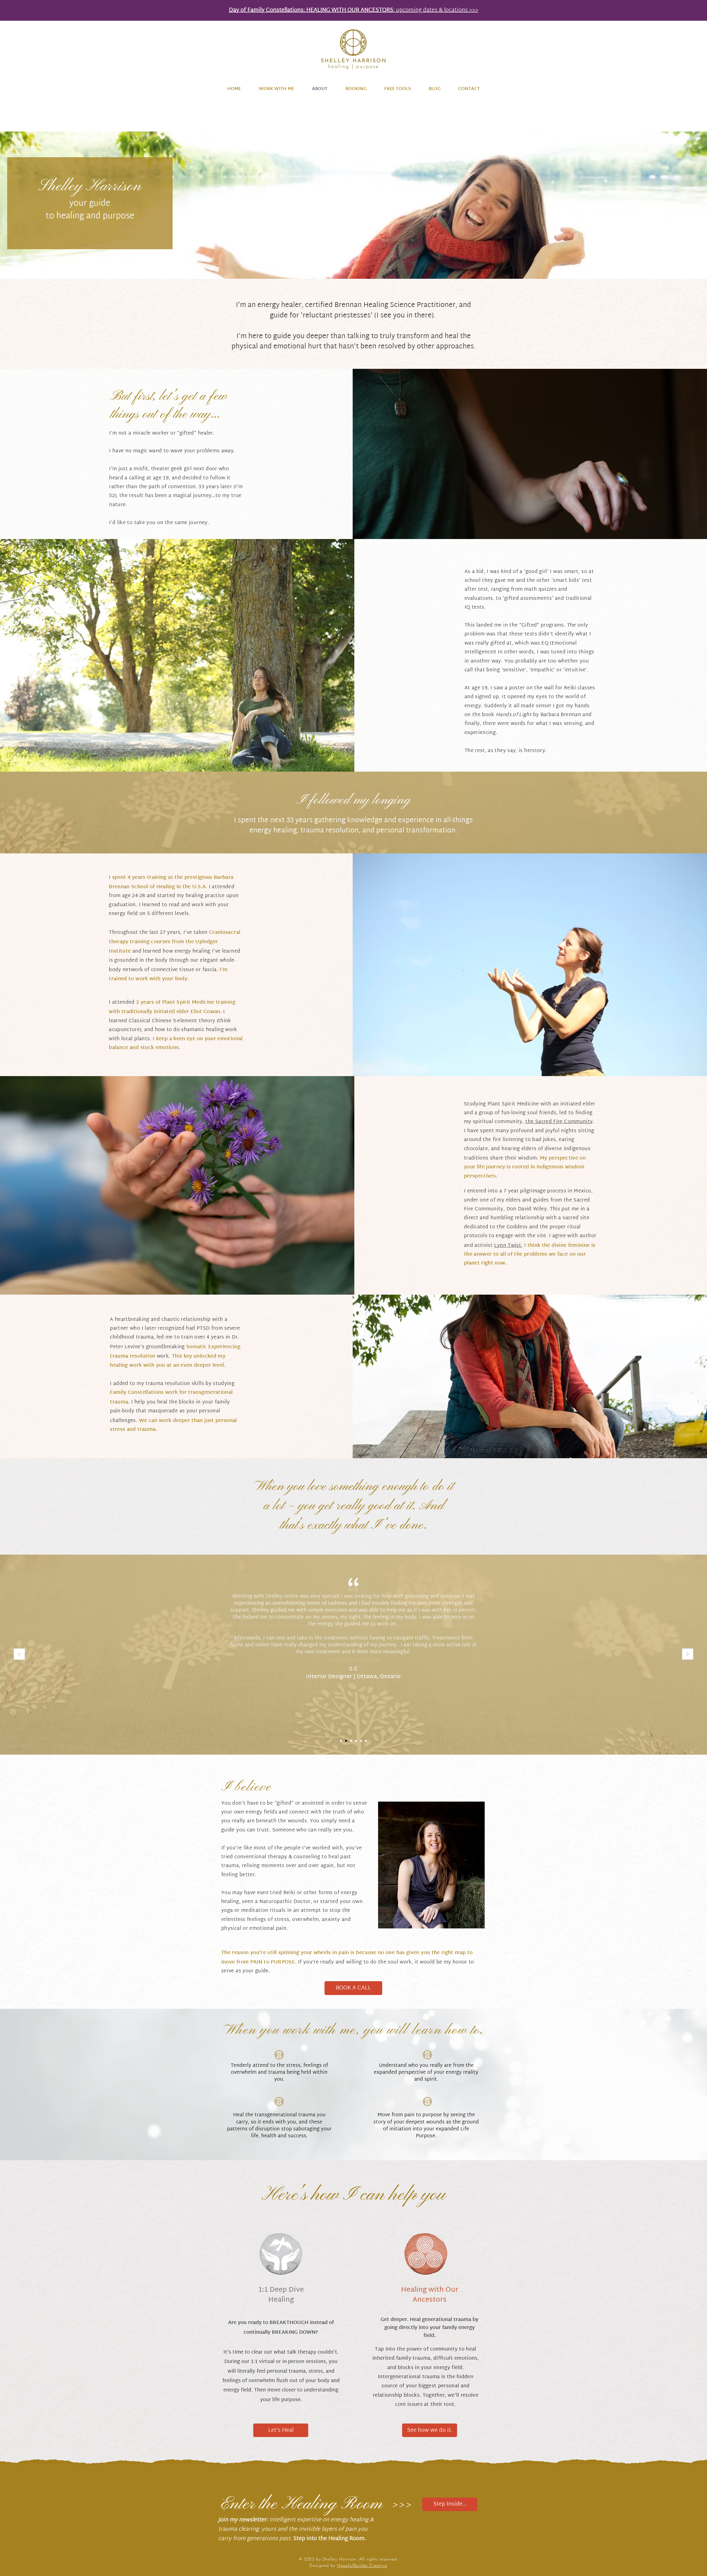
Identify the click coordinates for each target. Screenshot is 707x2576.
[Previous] (19, 1654)
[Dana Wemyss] (356, 1741)
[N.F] (346, 1741)
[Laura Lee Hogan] (361, 1741)
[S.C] (341, 1741)
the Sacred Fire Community (559, 1122)
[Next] (688, 1654)
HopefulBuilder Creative (362, 2566)
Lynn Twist (508, 1246)
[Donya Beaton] (366, 1741)
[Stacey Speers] (351, 1741)
